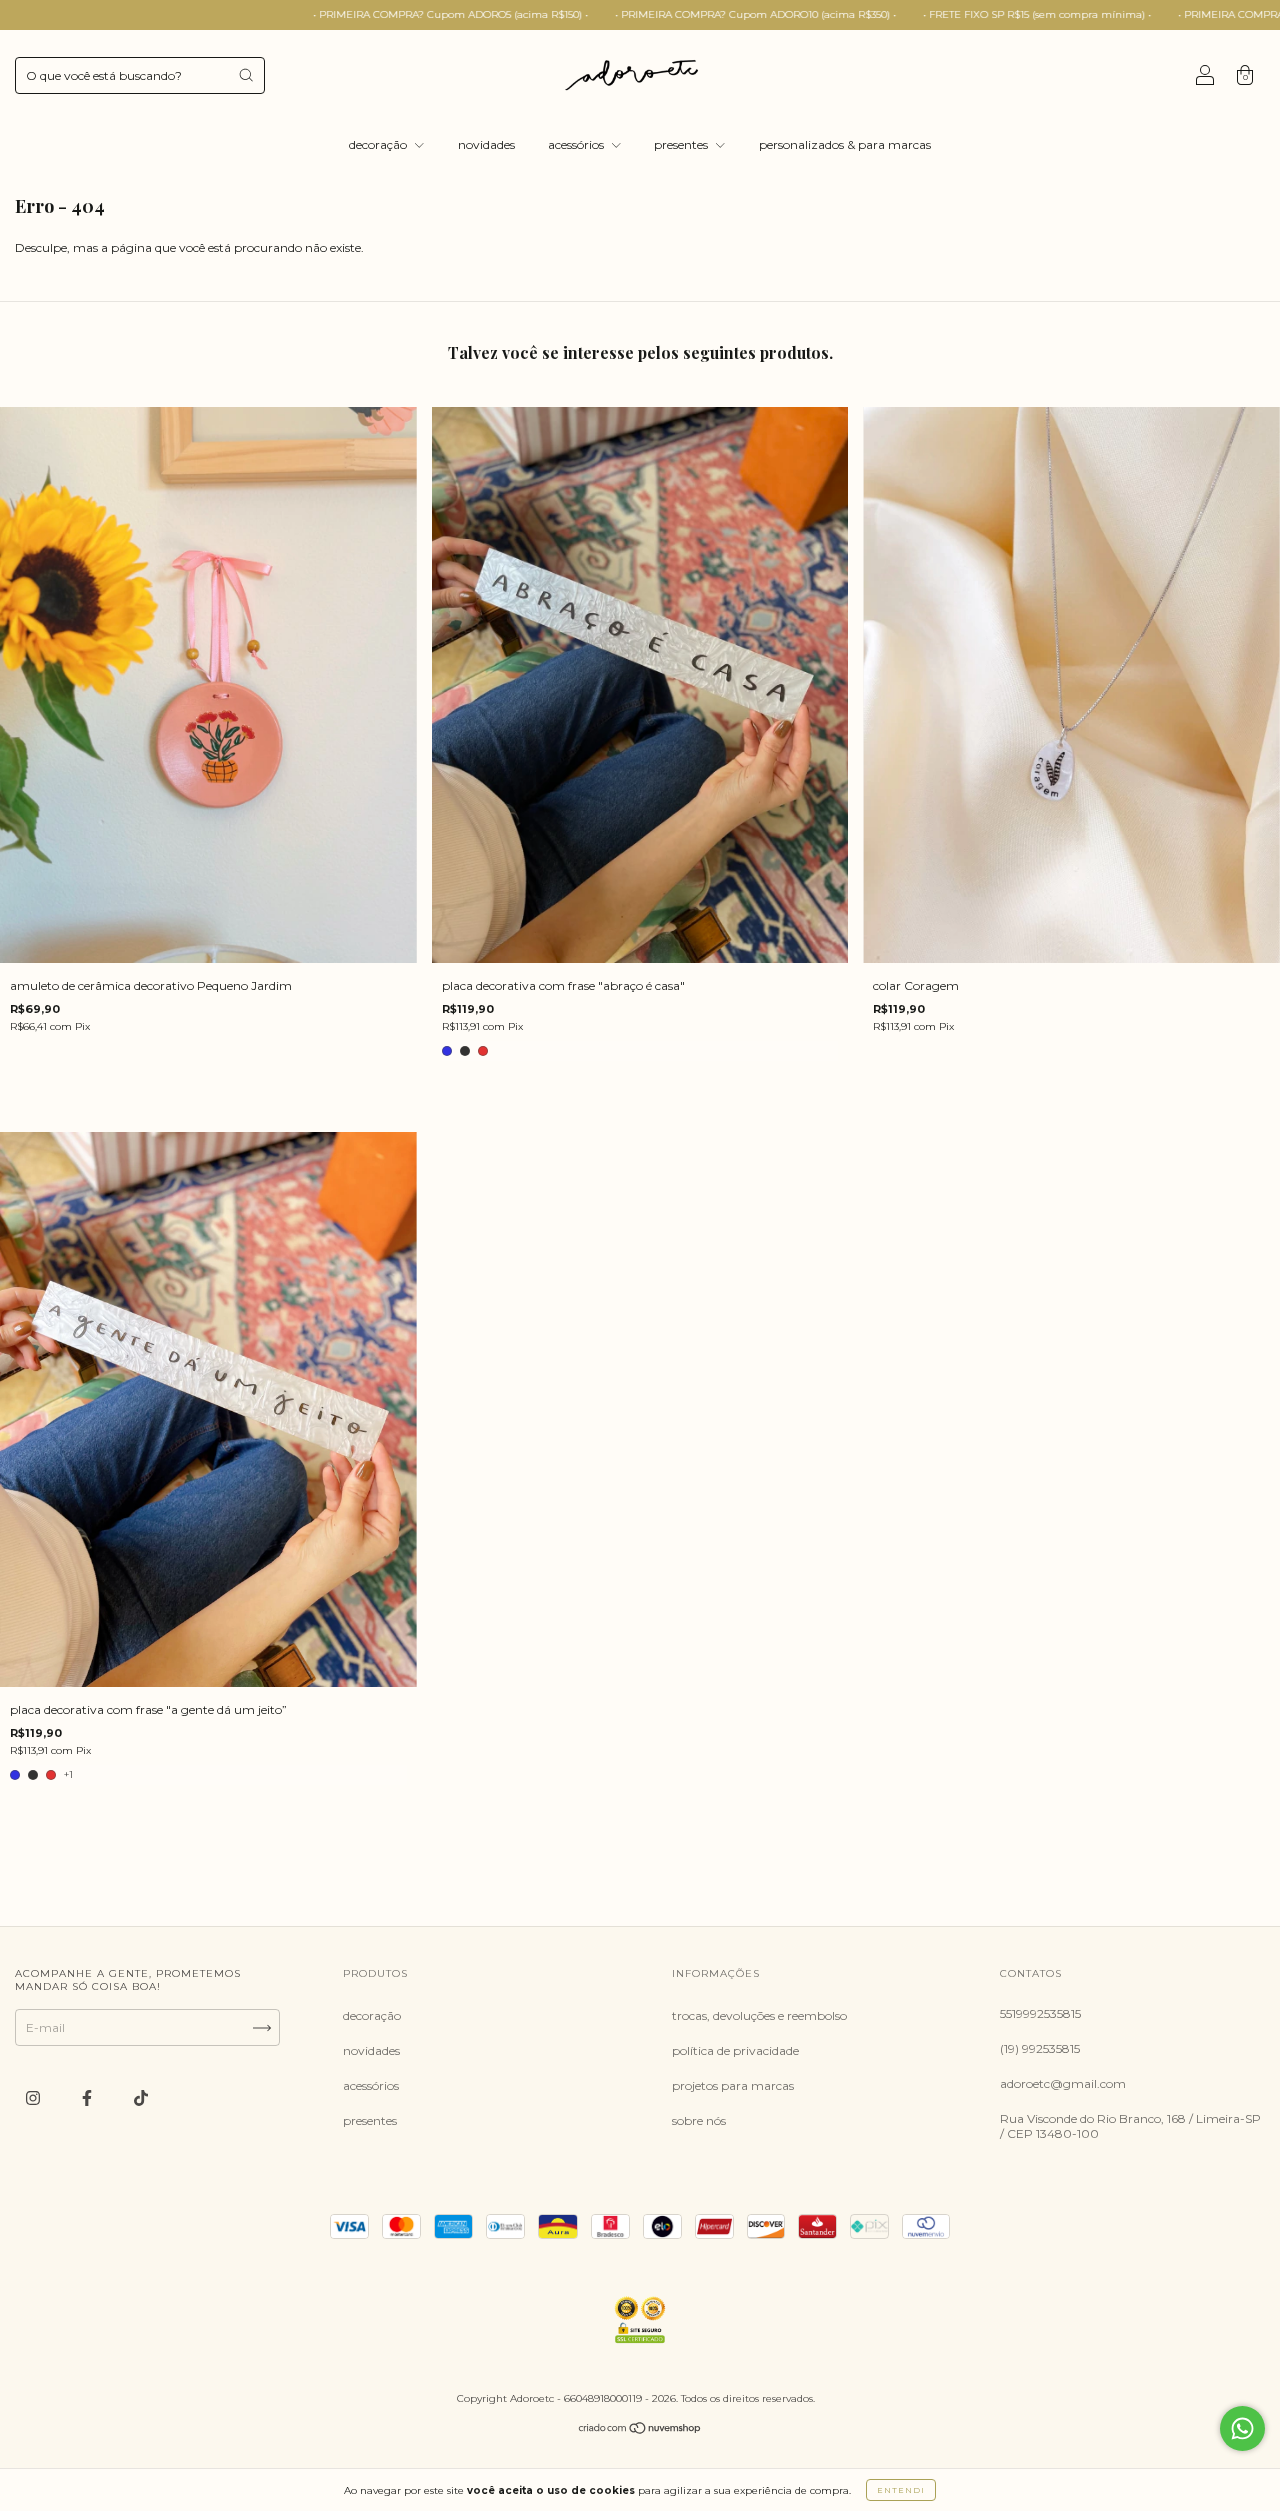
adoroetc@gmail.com (1063, 2083)
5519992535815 (1040, 2013)
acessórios (577, 144)
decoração (379, 144)
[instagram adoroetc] (34, 2097)
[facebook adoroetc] (88, 2097)
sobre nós (699, 2120)
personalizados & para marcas (845, 144)
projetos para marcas (733, 2085)
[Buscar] (246, 75)
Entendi (901, 2490)
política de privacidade (735, 2050)
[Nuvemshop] (640, 2430)
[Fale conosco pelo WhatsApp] (1242, 2428)
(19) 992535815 (1040, 2048)
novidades (486, 144)
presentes (682, 144)
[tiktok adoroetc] (141, 2097)
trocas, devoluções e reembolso (759, 2015)
